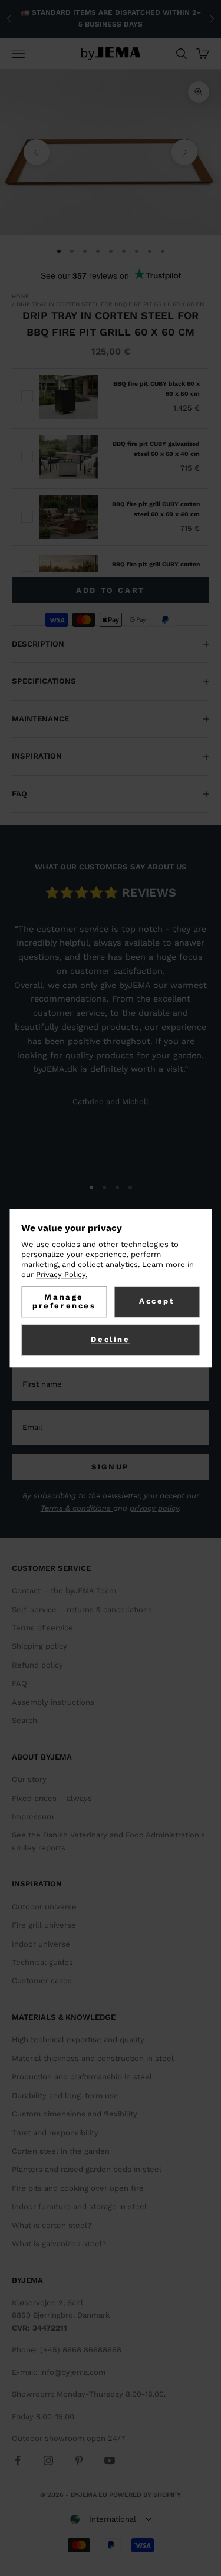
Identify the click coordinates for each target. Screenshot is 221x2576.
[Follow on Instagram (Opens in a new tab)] (48, 2460)
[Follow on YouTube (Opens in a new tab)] (110, 2460)
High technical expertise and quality (78, 2040)
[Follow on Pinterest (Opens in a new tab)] (79, 2460)
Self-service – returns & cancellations (82, 1609)
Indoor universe (41, 1944)
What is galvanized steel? (59, 2244)
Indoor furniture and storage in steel (79, 2206)
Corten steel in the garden (61, 2151)
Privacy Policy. (62, 1274)
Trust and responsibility (55, 2133)
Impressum (33, 1817)
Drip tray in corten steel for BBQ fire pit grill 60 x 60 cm (111, 304)
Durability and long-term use (65, 2096)
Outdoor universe (44, 1907)
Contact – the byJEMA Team (64, 1591)
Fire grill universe (44, 1925)
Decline (110, 1340)
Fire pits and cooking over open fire (78, 2188)
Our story (29, 1779)
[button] (111, 2519)
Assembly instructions (53, 1702)
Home (20, 296)
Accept (157, 1301)
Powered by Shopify (145, 2495)
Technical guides (42, 1962)
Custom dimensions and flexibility (75, 2114)
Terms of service (42, 1628)
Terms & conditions (77, 1508)
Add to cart (111, 590)
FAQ (19, 1683)
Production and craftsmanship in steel (82, 2077)
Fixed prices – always (52, 1798)
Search (24, 1720)
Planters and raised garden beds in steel (87, 2169)
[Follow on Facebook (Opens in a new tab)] (18, 2460)
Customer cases (42, 1981)
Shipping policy (39, 1646)
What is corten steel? (52, 2225)
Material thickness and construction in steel (93, 2058)
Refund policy (37, 1665)
